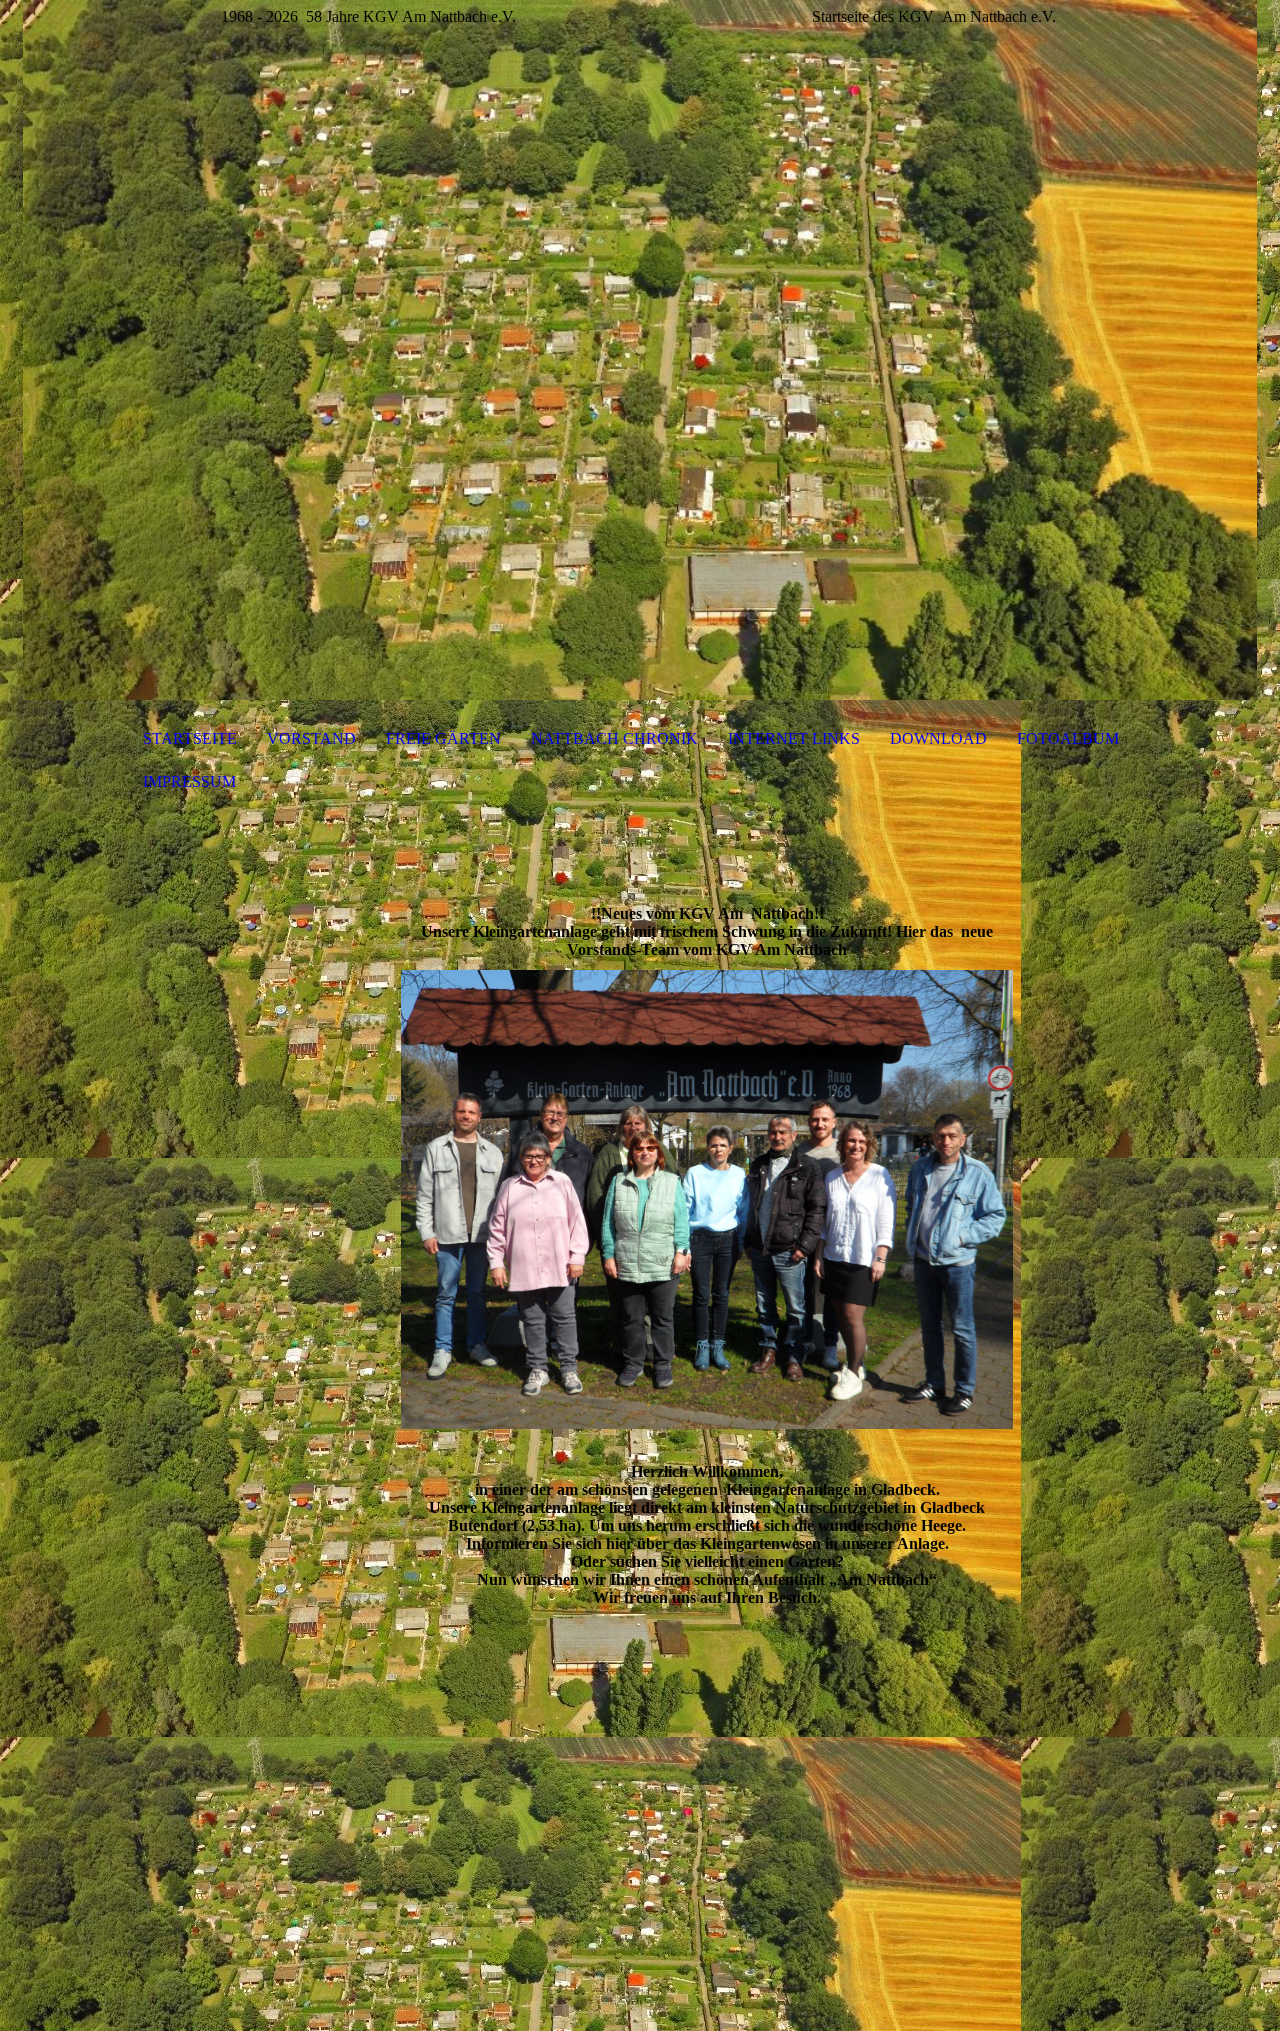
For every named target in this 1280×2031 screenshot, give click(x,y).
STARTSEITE (190, 738)
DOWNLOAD (938, 738)
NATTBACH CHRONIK (614, 738)
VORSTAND (311, 738)
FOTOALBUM (1068, 738)
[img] (640, 350)
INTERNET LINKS (794, 738)
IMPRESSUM (189, 781)
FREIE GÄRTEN (443, 738)
